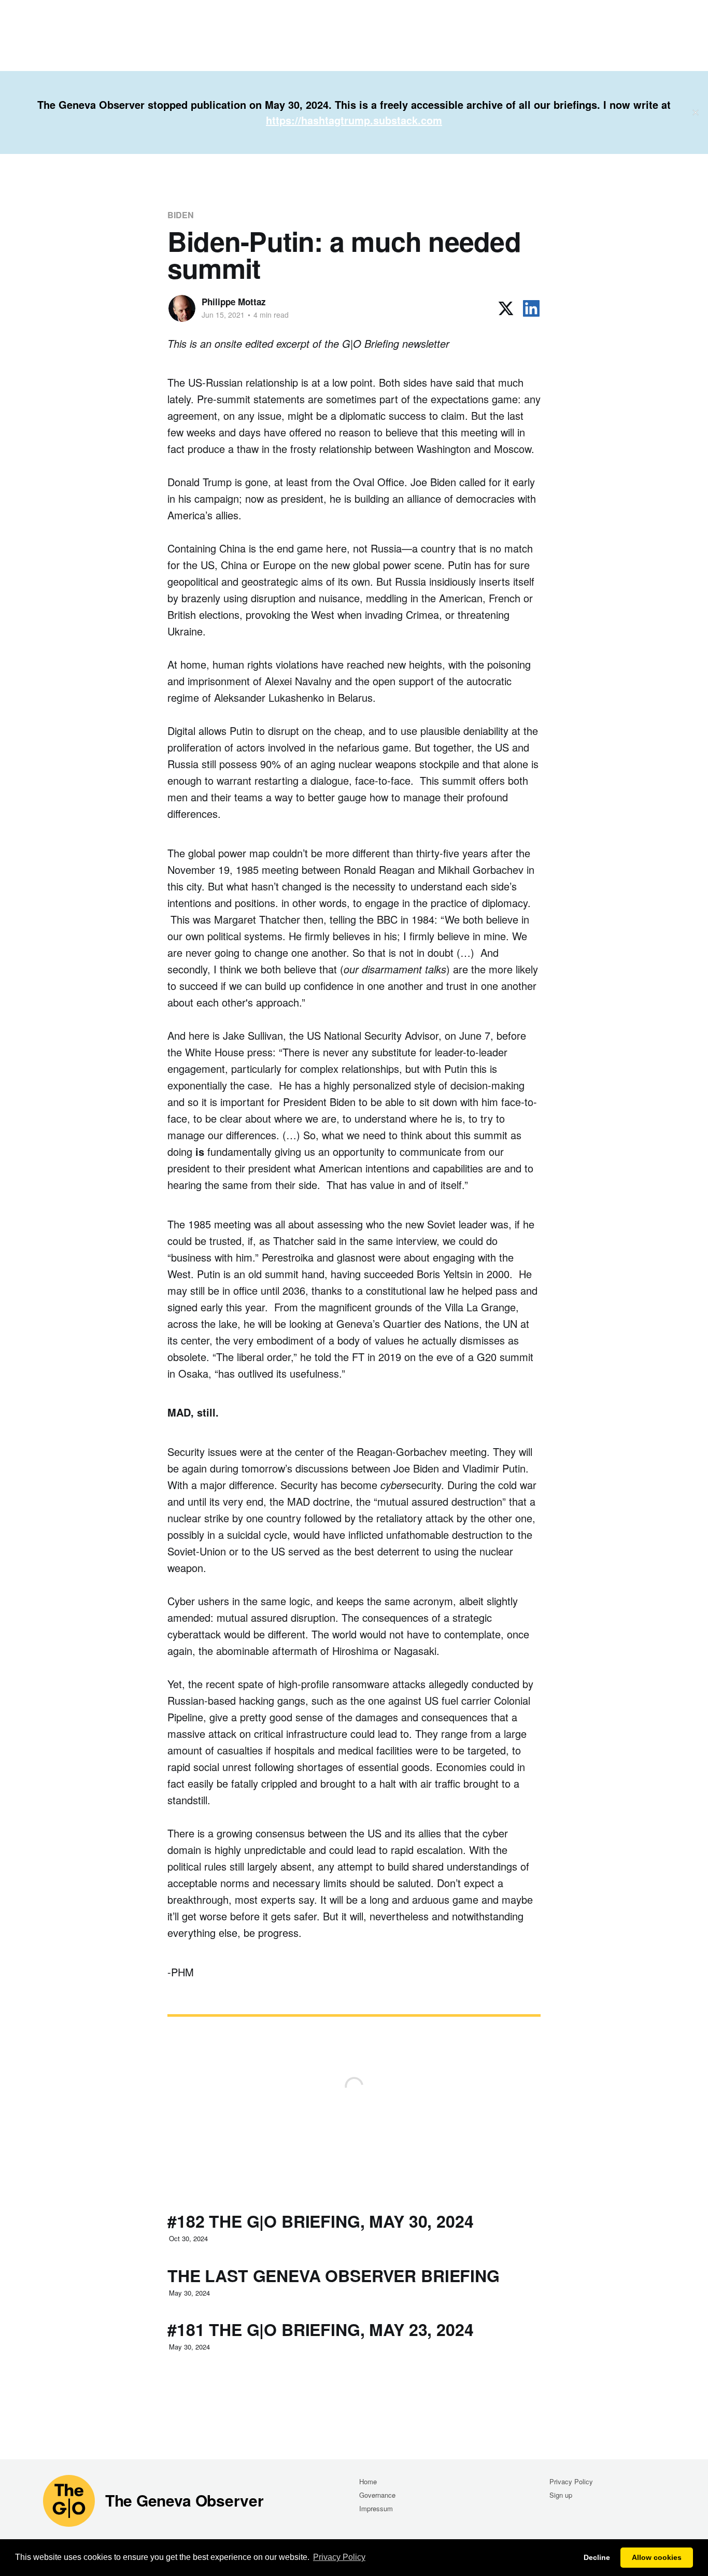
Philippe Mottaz (234, 302)
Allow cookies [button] (657, 2557)
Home (368, 2481)
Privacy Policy (571, 2481)
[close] (696, 112)
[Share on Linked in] (531, 308)
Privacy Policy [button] (339, 2557)
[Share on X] (506, 308)
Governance (377, 2495)
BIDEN (181, 215)
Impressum (376, 2508)
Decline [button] (597, 2557)
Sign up (561, 2495)
